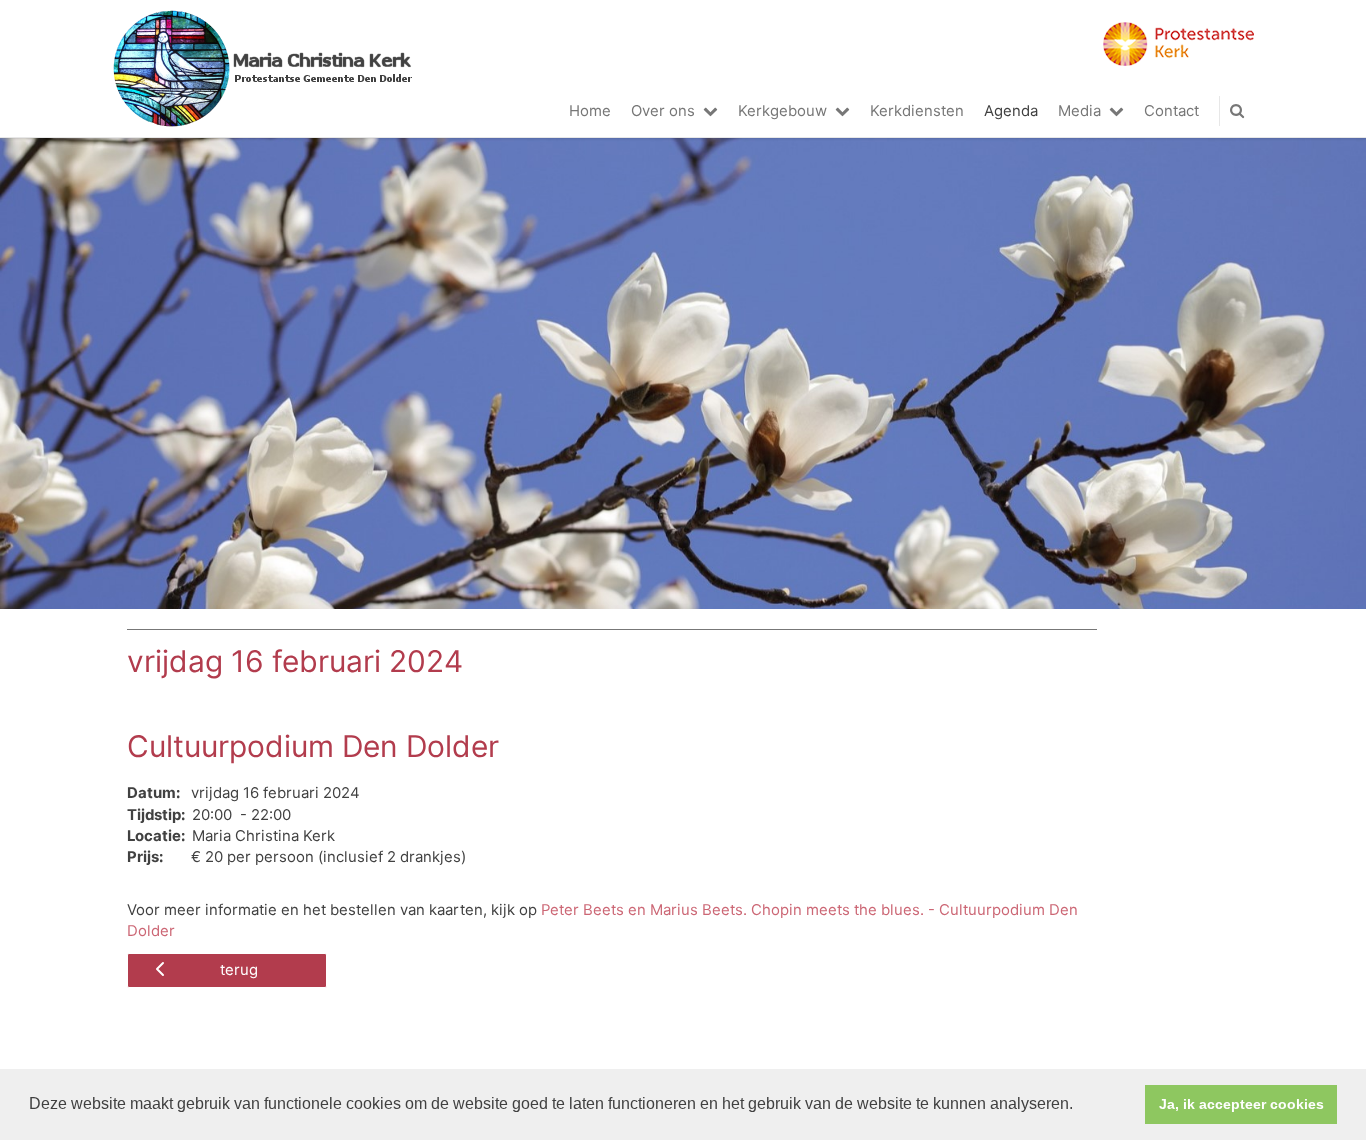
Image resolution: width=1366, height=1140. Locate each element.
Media (1079, 111)
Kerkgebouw (782, 111)
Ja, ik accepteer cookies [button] (1241, 1104)
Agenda (1011, 111)
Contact (1171, 111)
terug (239, 970)
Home (590, 111)
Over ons (663, 111)
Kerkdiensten (917, 111)
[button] (1080, 1106)
